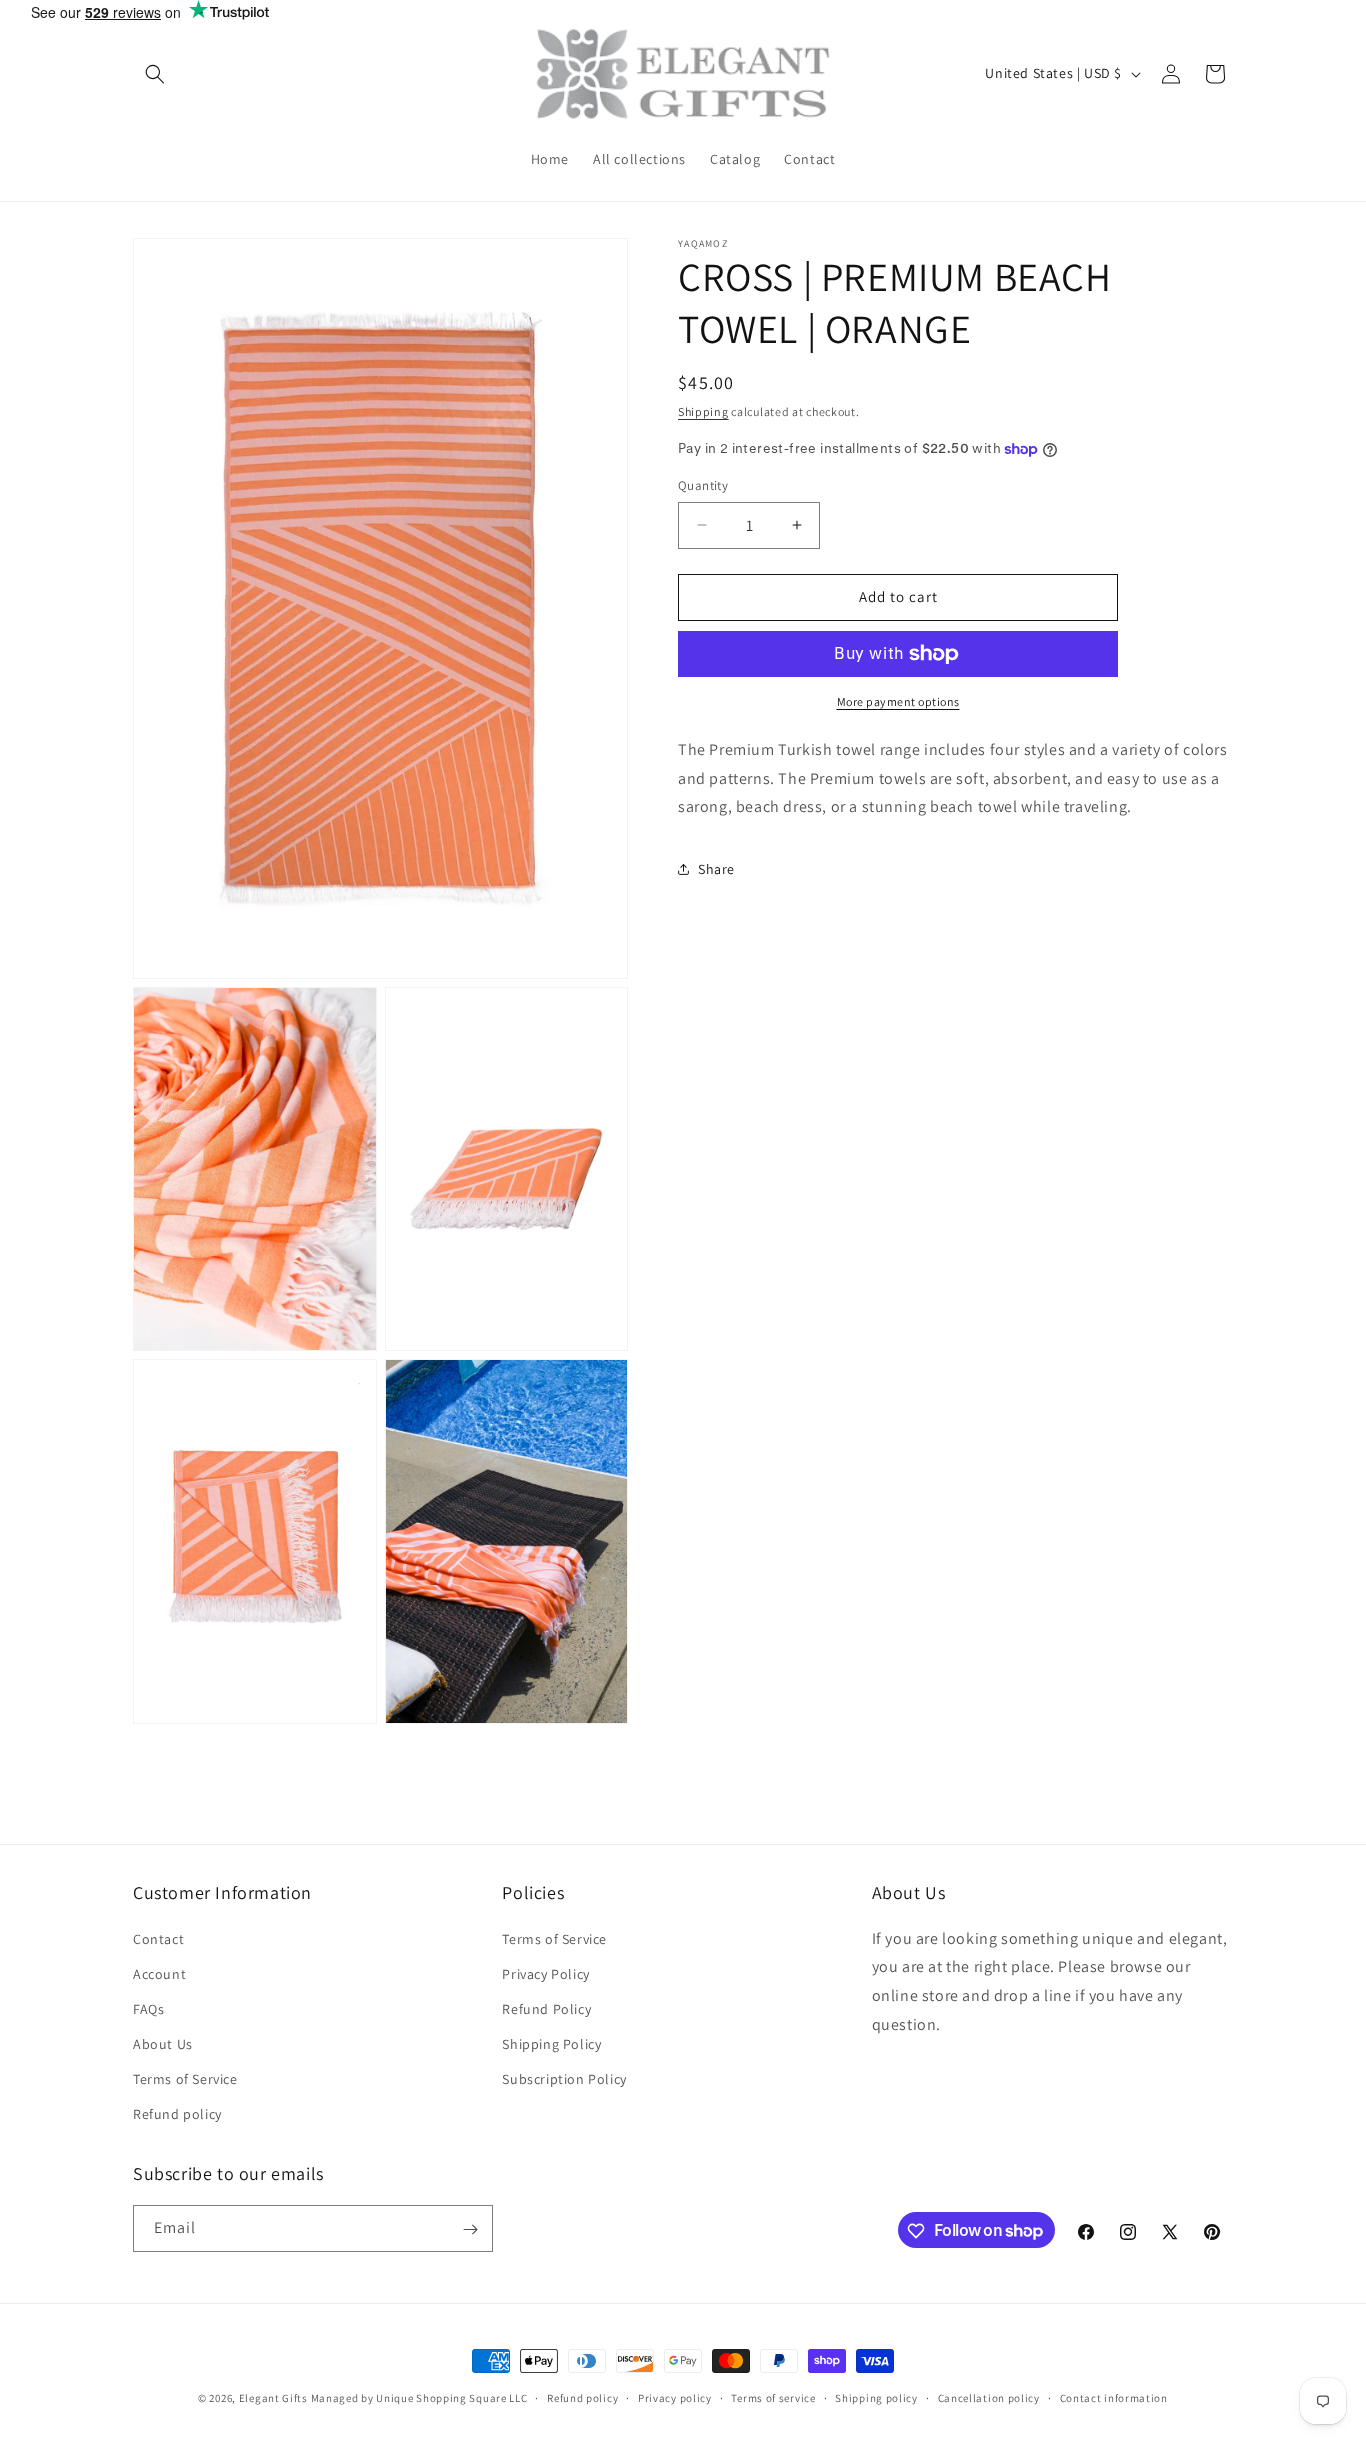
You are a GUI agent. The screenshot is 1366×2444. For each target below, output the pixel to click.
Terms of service (773, 2397)
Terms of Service (185, 2079)
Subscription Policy (564, 2079)
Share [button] (716, 869)
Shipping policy (876, 2397)
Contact (158, 1938)
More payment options (898, 701)
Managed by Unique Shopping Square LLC (419, 2398)
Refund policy (177, 2114)
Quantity (703, 485)
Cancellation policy (989, 2397)
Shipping (703, 411)
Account (159, 1973)
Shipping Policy (551, 2044)
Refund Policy (546, 2008)
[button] (155, 74)
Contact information (1114, 2397)
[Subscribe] (470, 2229)
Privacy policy (675, 2397)
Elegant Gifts (273, 2398)
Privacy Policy (545, 1973)
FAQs (148, 2008)
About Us (163, 2044)
